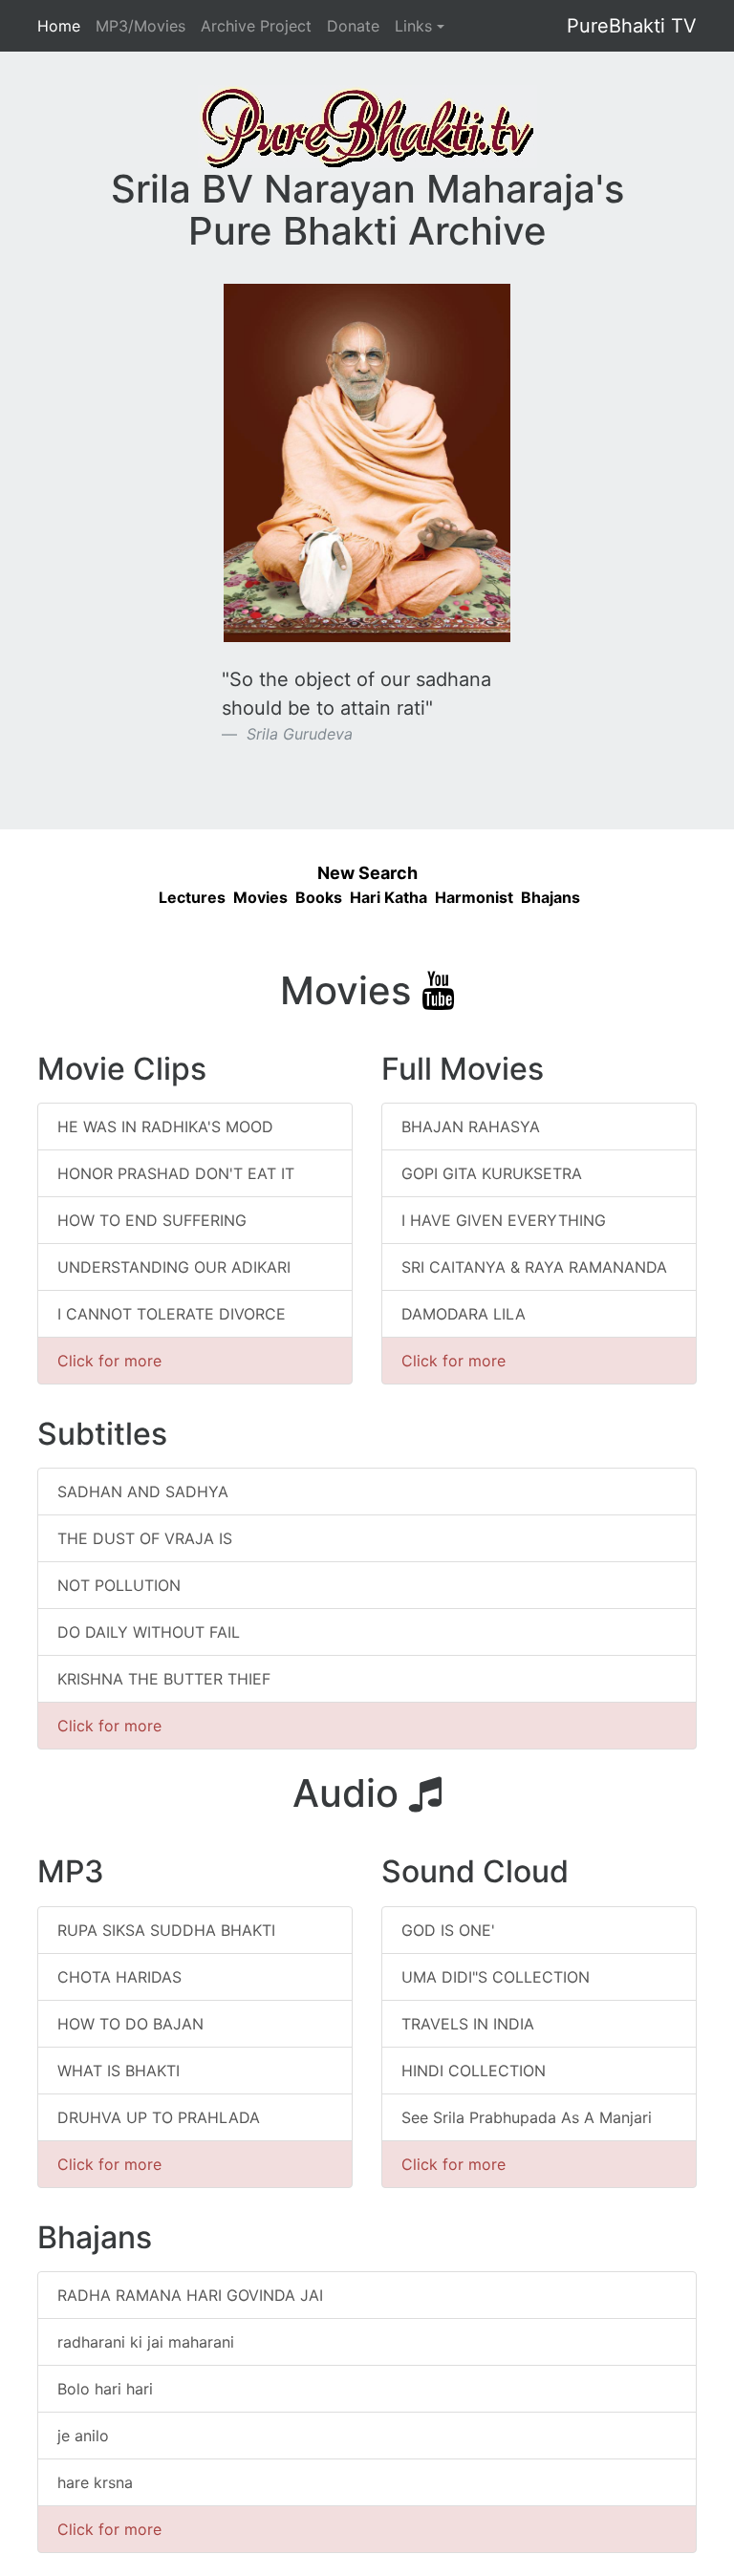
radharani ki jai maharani (146, 2342)
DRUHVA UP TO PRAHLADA (159, 2117)
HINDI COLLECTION (474, 2071)
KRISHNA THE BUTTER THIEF (164, 1679)
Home (59, 25)
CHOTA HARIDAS (119, 1977)
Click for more (109, 1361)
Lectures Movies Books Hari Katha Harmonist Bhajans (367, 897)
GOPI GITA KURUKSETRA (492, 1173)
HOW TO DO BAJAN (130, 2024)
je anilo (83, 2436)
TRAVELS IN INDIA (468, 2024)
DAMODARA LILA (464, 1314)
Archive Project (256, 26)
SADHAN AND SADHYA (143, 1492)
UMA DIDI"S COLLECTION (496, 1977)
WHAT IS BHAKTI (119, 2071)
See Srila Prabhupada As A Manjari (527, 2117)
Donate (353, 26)
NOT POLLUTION (119, 1585)
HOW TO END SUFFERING (152, 1220)
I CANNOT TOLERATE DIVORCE (172, 1314)
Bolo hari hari (105, 2389)
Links (413, 26)
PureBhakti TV (632, 26)
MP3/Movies (140, 26)
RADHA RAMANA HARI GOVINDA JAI (190, 2295)
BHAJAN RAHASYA (471, 1127)
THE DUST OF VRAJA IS (145, 1538)
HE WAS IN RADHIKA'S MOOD (165, 1127)
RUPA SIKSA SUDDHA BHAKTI (166, 1930)
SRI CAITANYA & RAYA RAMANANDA (534, 1267)
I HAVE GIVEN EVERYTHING (504, 1220)
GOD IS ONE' (448, 1930)
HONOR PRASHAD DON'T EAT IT (176, 1173)
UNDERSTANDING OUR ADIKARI (174, 1267)
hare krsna (95, 2482)
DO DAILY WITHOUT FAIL (149, 1632)
